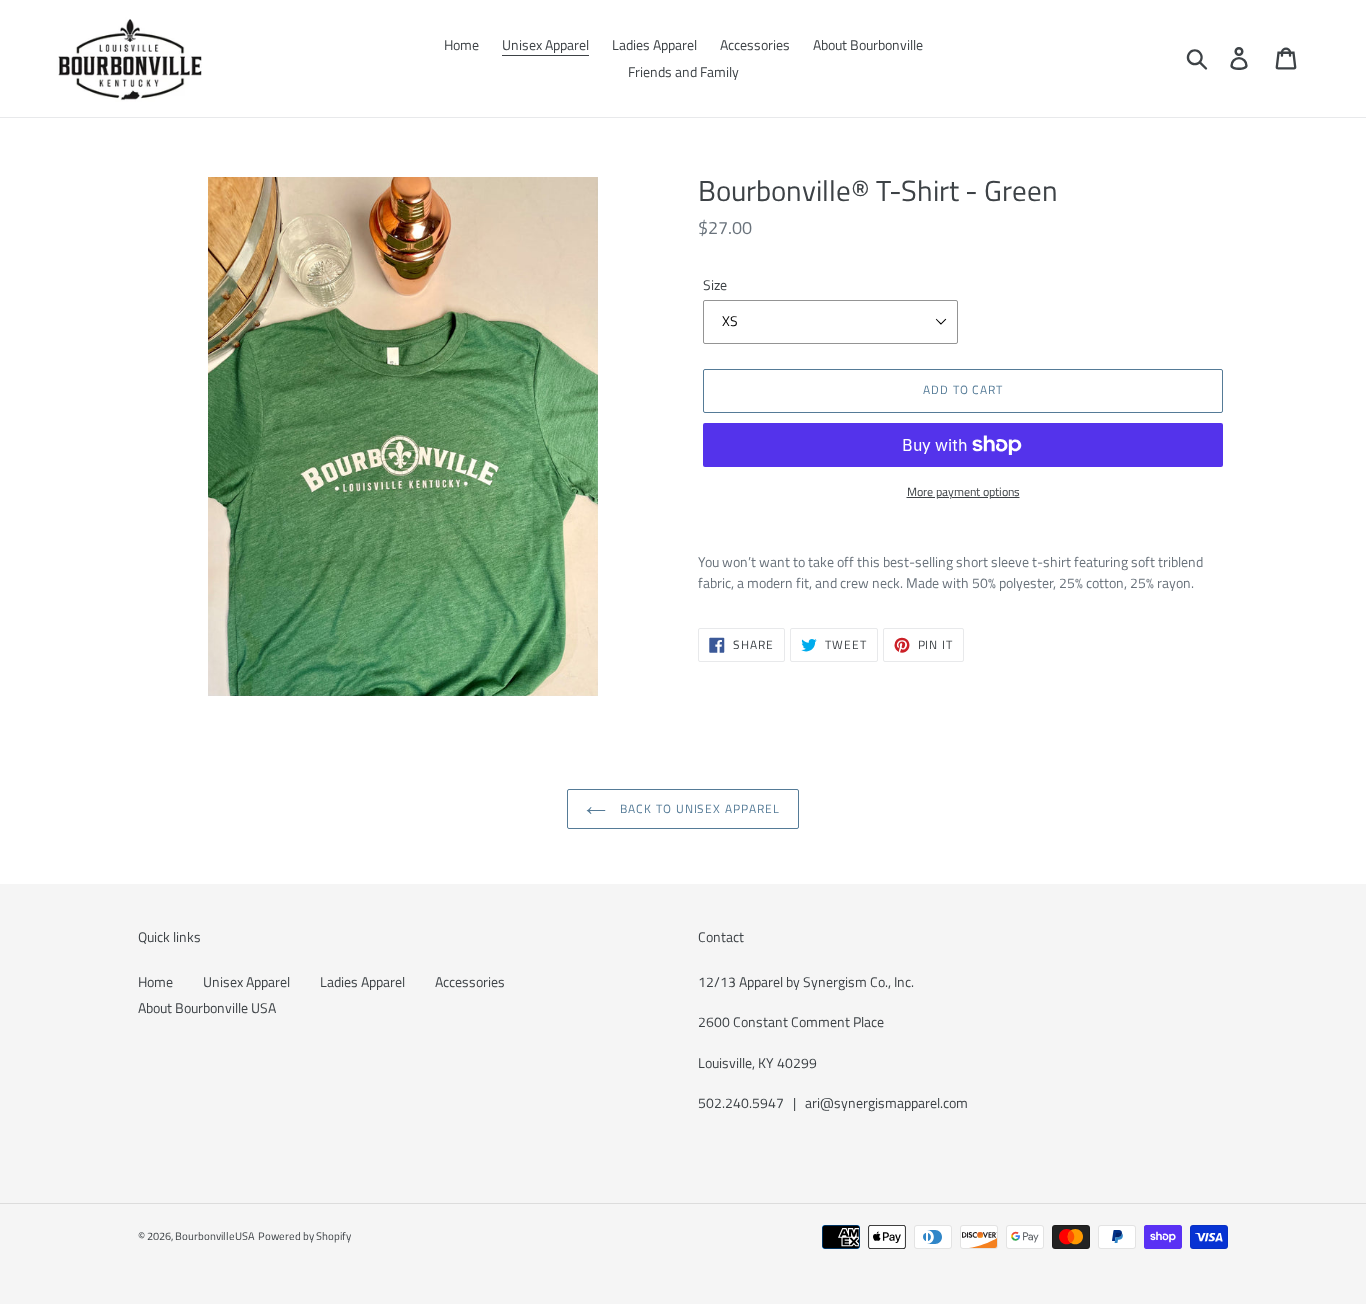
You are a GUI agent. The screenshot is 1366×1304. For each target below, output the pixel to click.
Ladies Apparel (362, 981)
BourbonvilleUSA (215, 1236)
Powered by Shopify (304, 1236)
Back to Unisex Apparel (698, 808)
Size (715, 284)
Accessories (470, 981)
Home (155, 981)
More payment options (963, 492)
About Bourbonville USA (207, 1007)
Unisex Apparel (246, 981)
